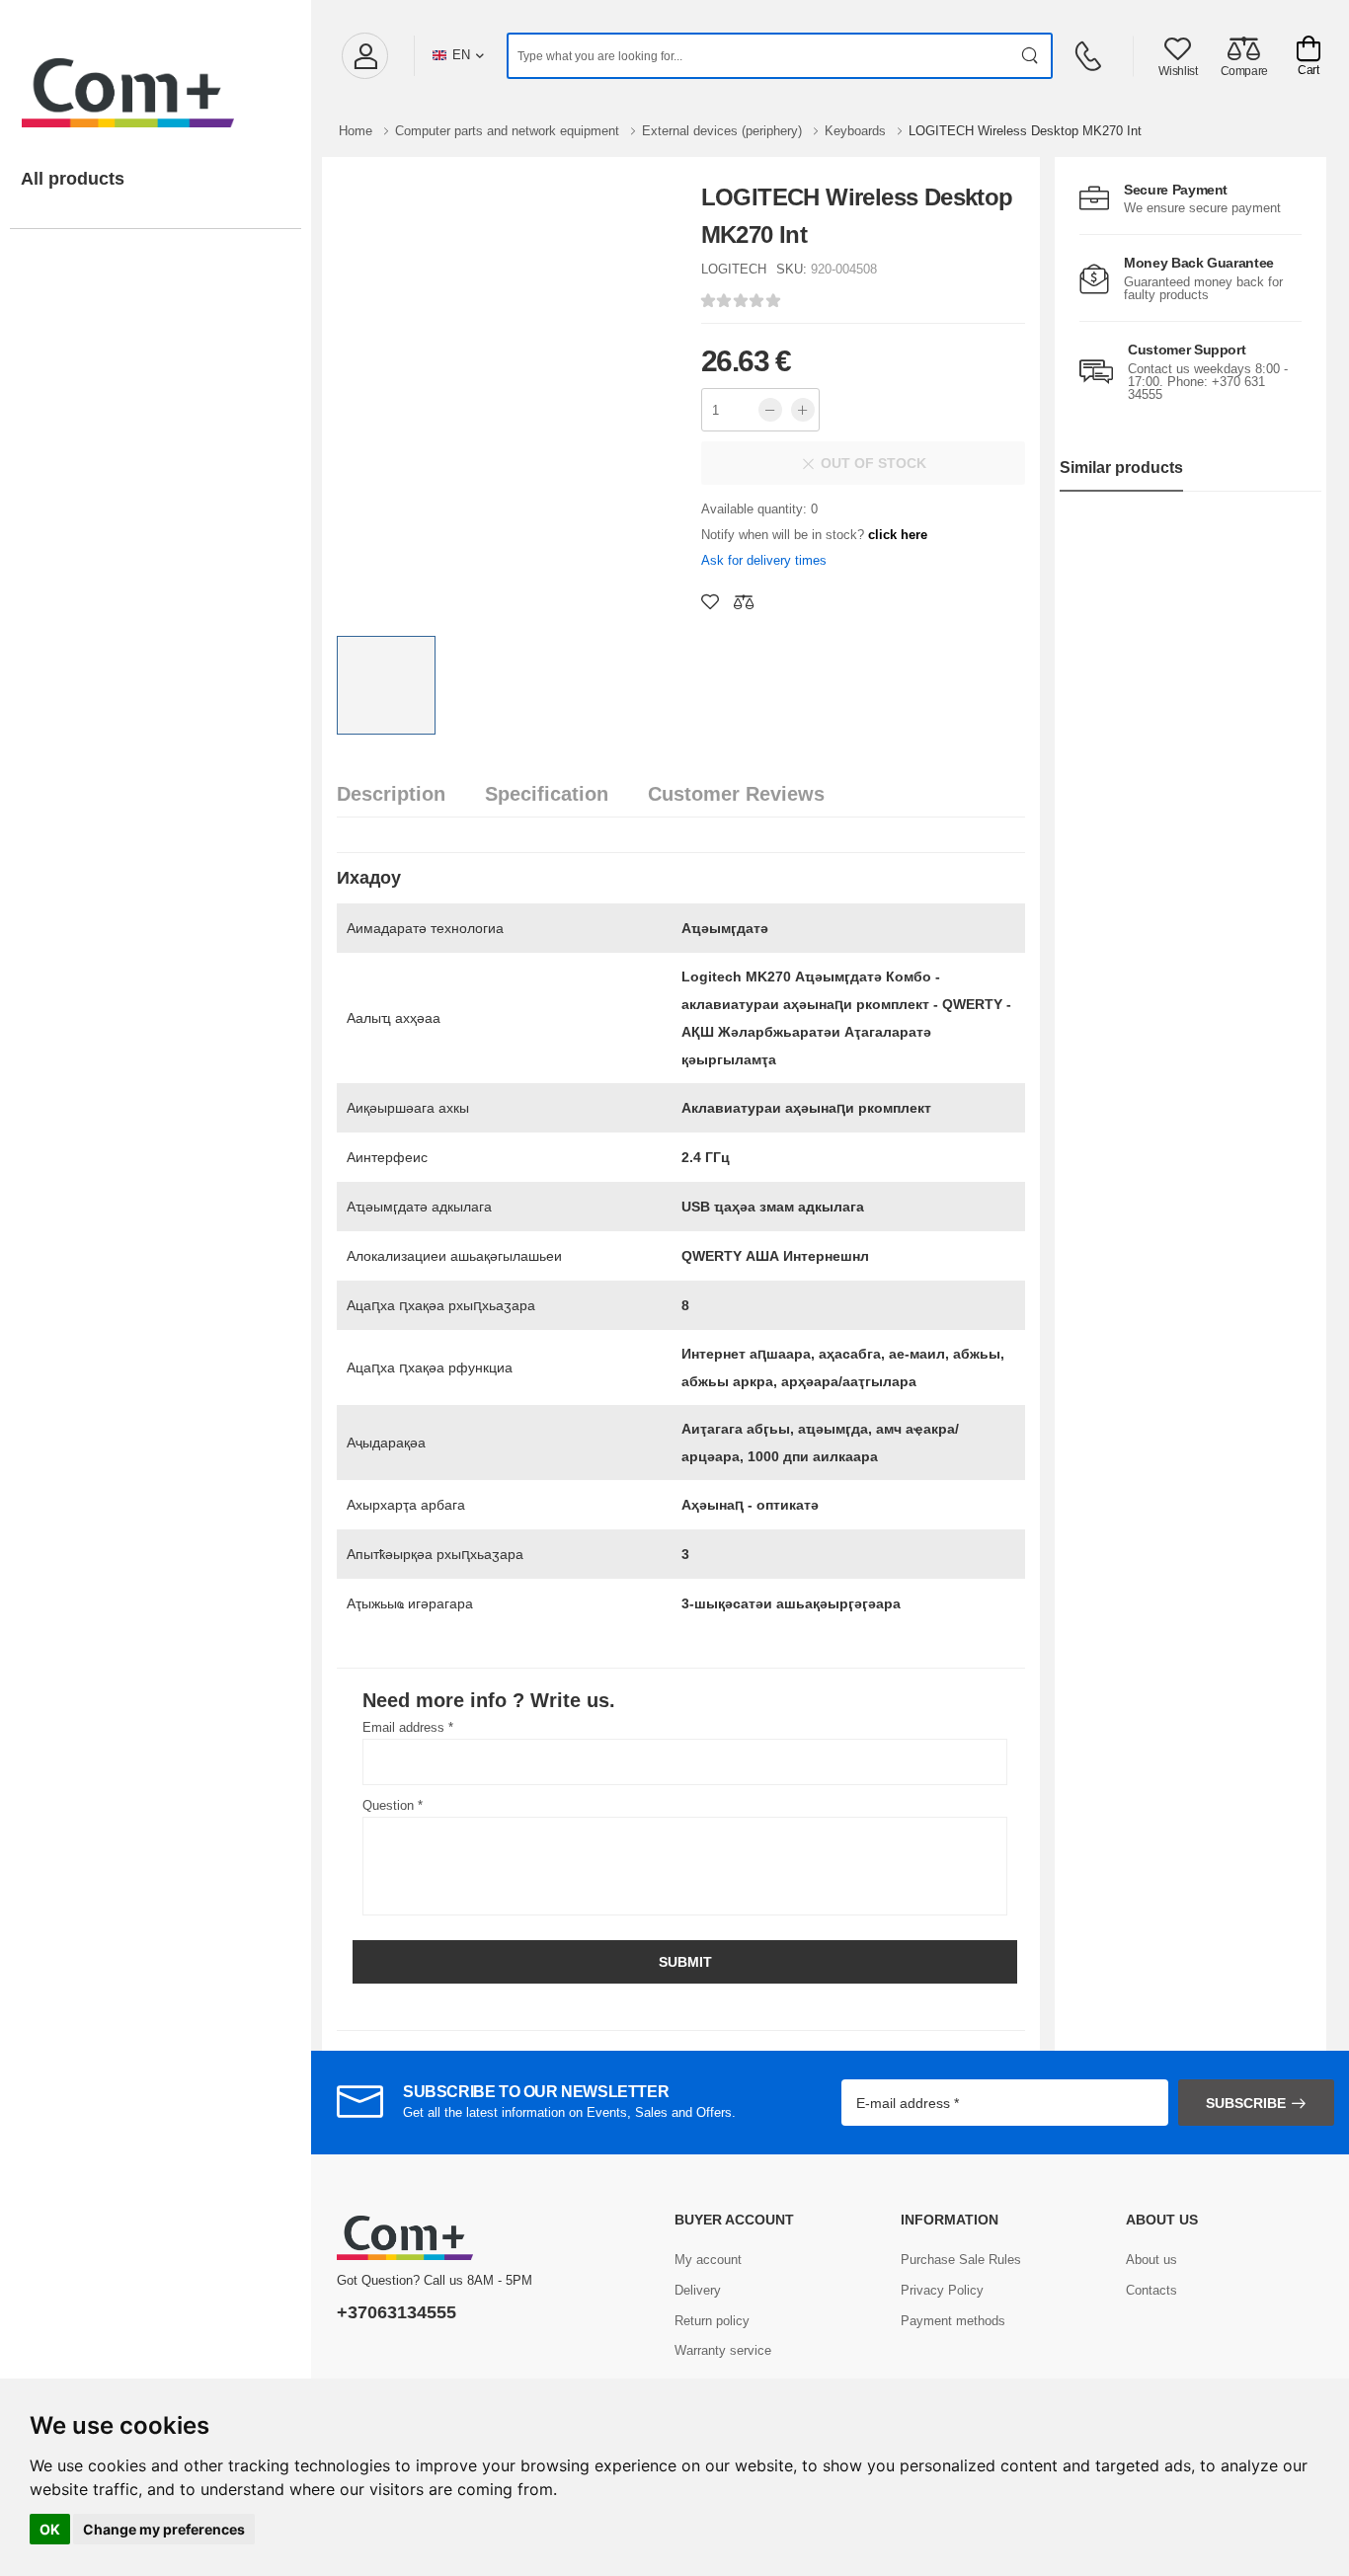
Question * (393, 1805)
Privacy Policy (942, 2290)
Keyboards (857, 131)
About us (1151, 2260)
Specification (547, 794)
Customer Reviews (736, 794)
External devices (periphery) (724, 131)
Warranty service (723, 2350)
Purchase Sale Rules (961, 2260)
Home (357, 131)
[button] (364, 56)
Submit (685, 1962)
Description (391, 794)
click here (898, 535)
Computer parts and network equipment (509, 131)
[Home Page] (156, 73)
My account (708, 2260)
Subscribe (1246, 2103)
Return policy (712, 2321)
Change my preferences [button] (164, 2529)
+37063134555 (397, 2312)
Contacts (1151, 2290)
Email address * (408, 1727)
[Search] (1031, 56)
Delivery (698, 2290)
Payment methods (953, 2321)
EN (461, 55)
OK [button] (50, 2529)
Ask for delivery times (764, 560)
